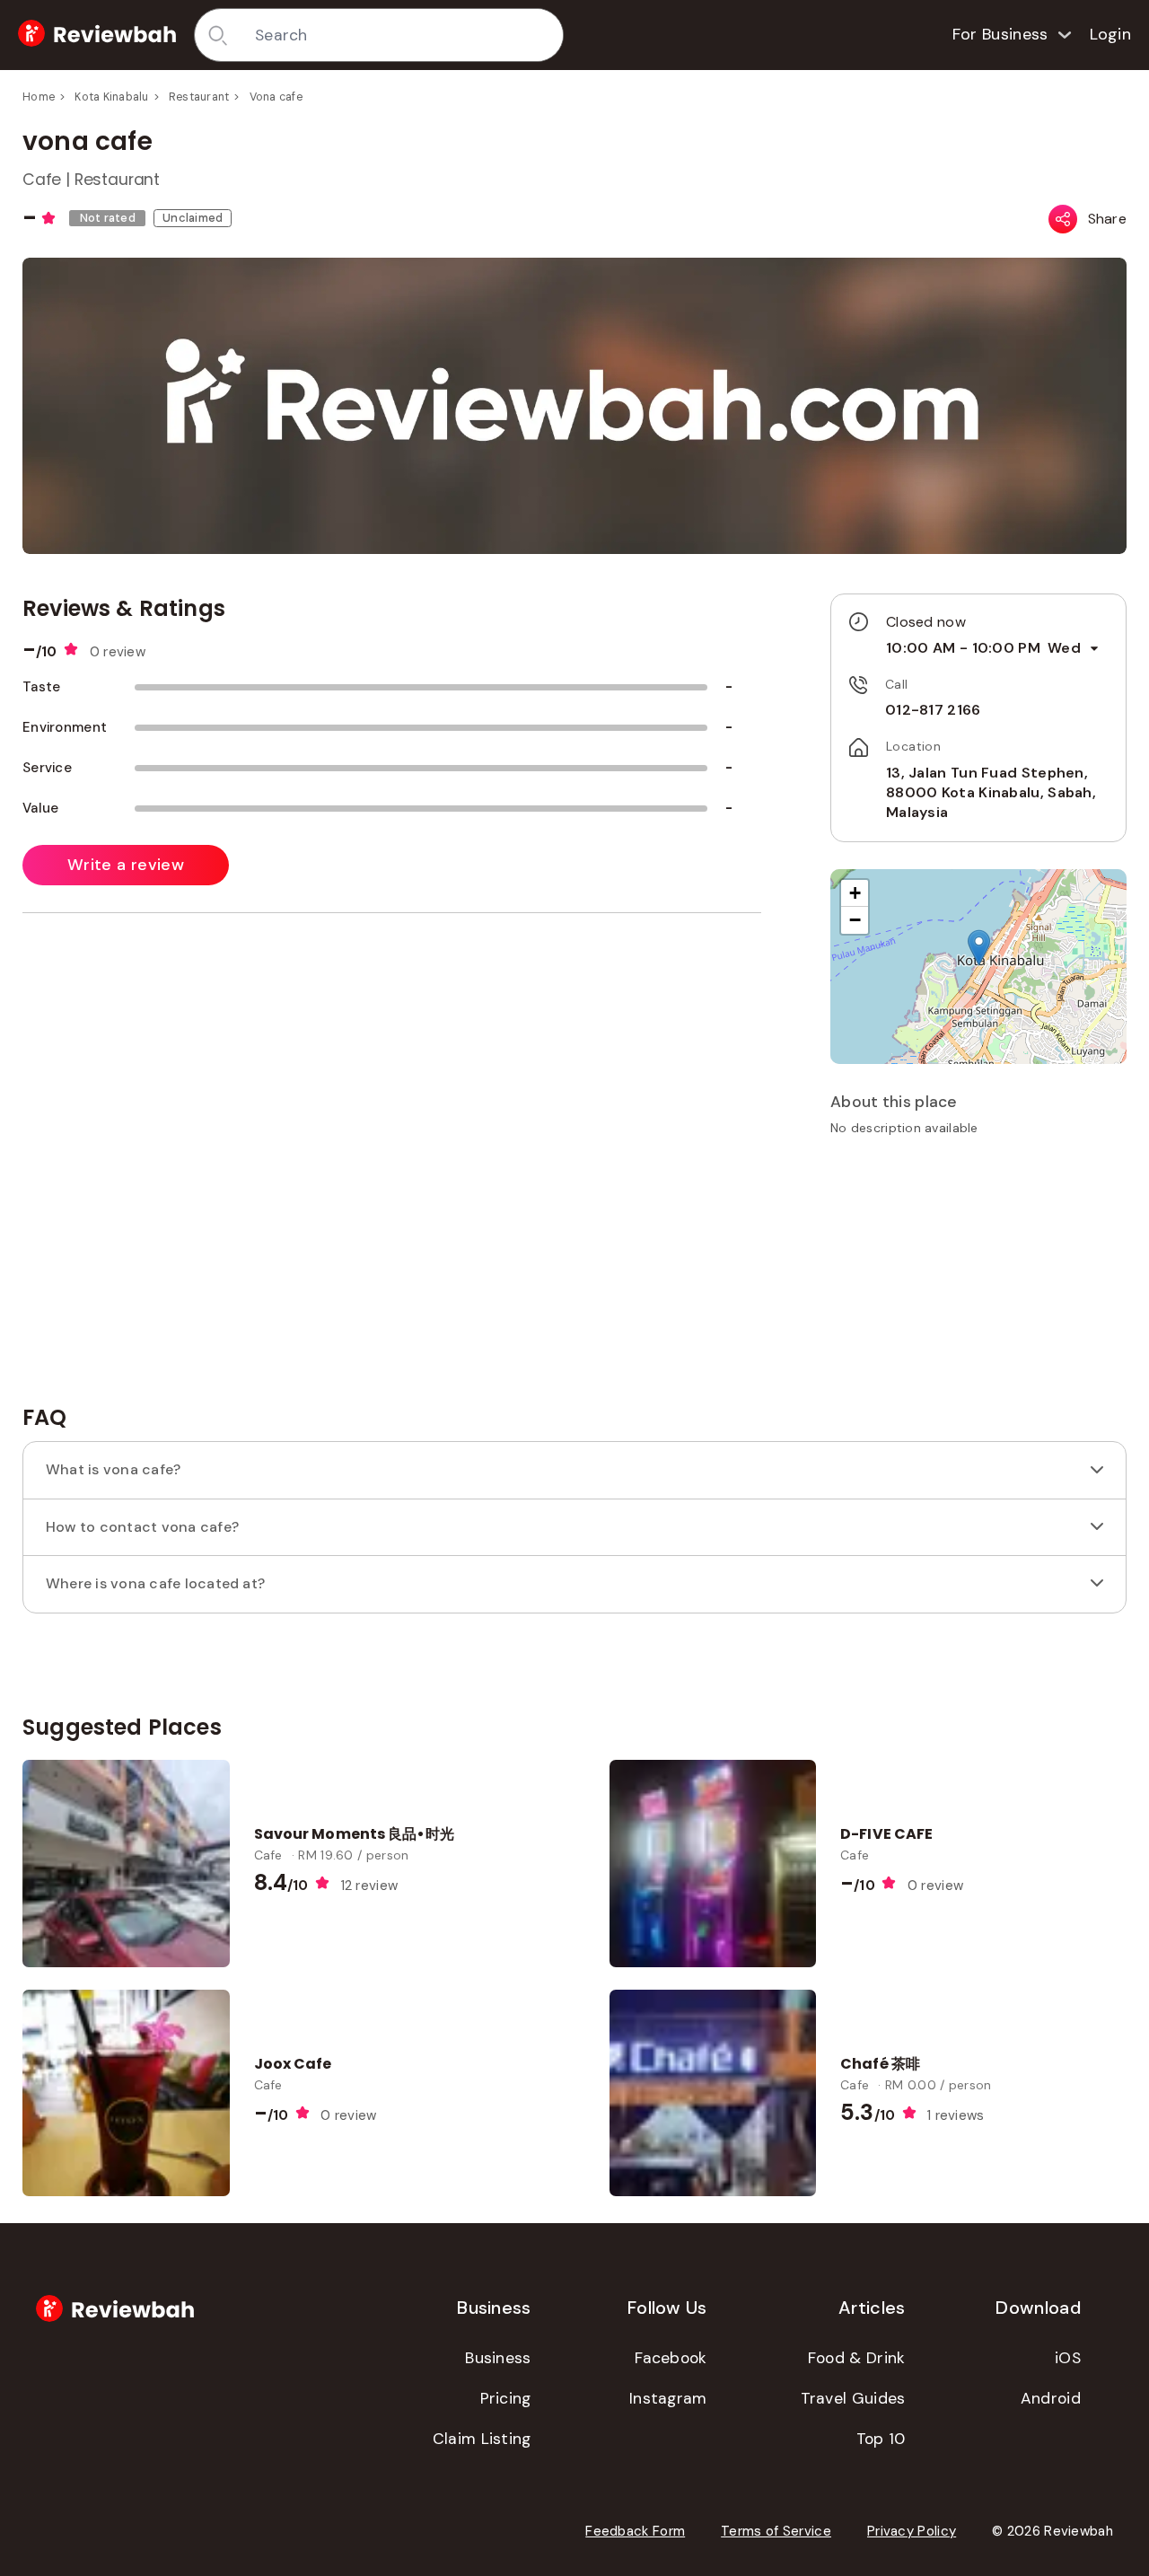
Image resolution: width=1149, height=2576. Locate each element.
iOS (1068, 2358)
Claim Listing (482, 2439)
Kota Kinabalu (111, 97)
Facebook (671, 2358)
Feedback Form (635, 2531)
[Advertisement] (978, 1277)
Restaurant (199, 97)
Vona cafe (276, 97)
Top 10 (881, 2439)
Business (498, 2358)
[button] (979, 948)
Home (39, 97)
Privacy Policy (912, 2531)
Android (1051, 2398)
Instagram (668, 2398)
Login (1111, 34)
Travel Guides (853, 2398)
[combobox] (403, 35)
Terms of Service (776, 2531)
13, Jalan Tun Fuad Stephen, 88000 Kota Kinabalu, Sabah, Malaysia (991, 793)
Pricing (506, 2398)
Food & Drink (857, 2358)
